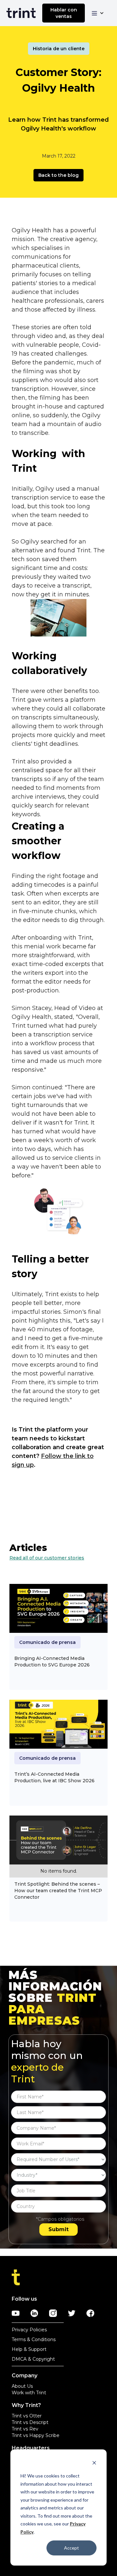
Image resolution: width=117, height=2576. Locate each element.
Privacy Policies (29, 2330)
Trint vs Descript (30, 2422)
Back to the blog (58, 175)
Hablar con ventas (64, 13)
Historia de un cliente (59, 49)
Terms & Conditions (34, 2339)
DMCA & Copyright (33, 2359)
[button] (98, 13)
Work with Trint (29, 2393)
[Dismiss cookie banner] (94, 2464)
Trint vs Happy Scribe (36, 2435)
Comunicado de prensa (47, 1642)
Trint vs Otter (27, 2416)
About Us (22, 2386)
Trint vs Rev (25, 2429)
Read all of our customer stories (47, 1558)
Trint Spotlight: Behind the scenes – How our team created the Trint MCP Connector (58, 1891)
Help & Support (29, 2349)
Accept (71, 2548)
